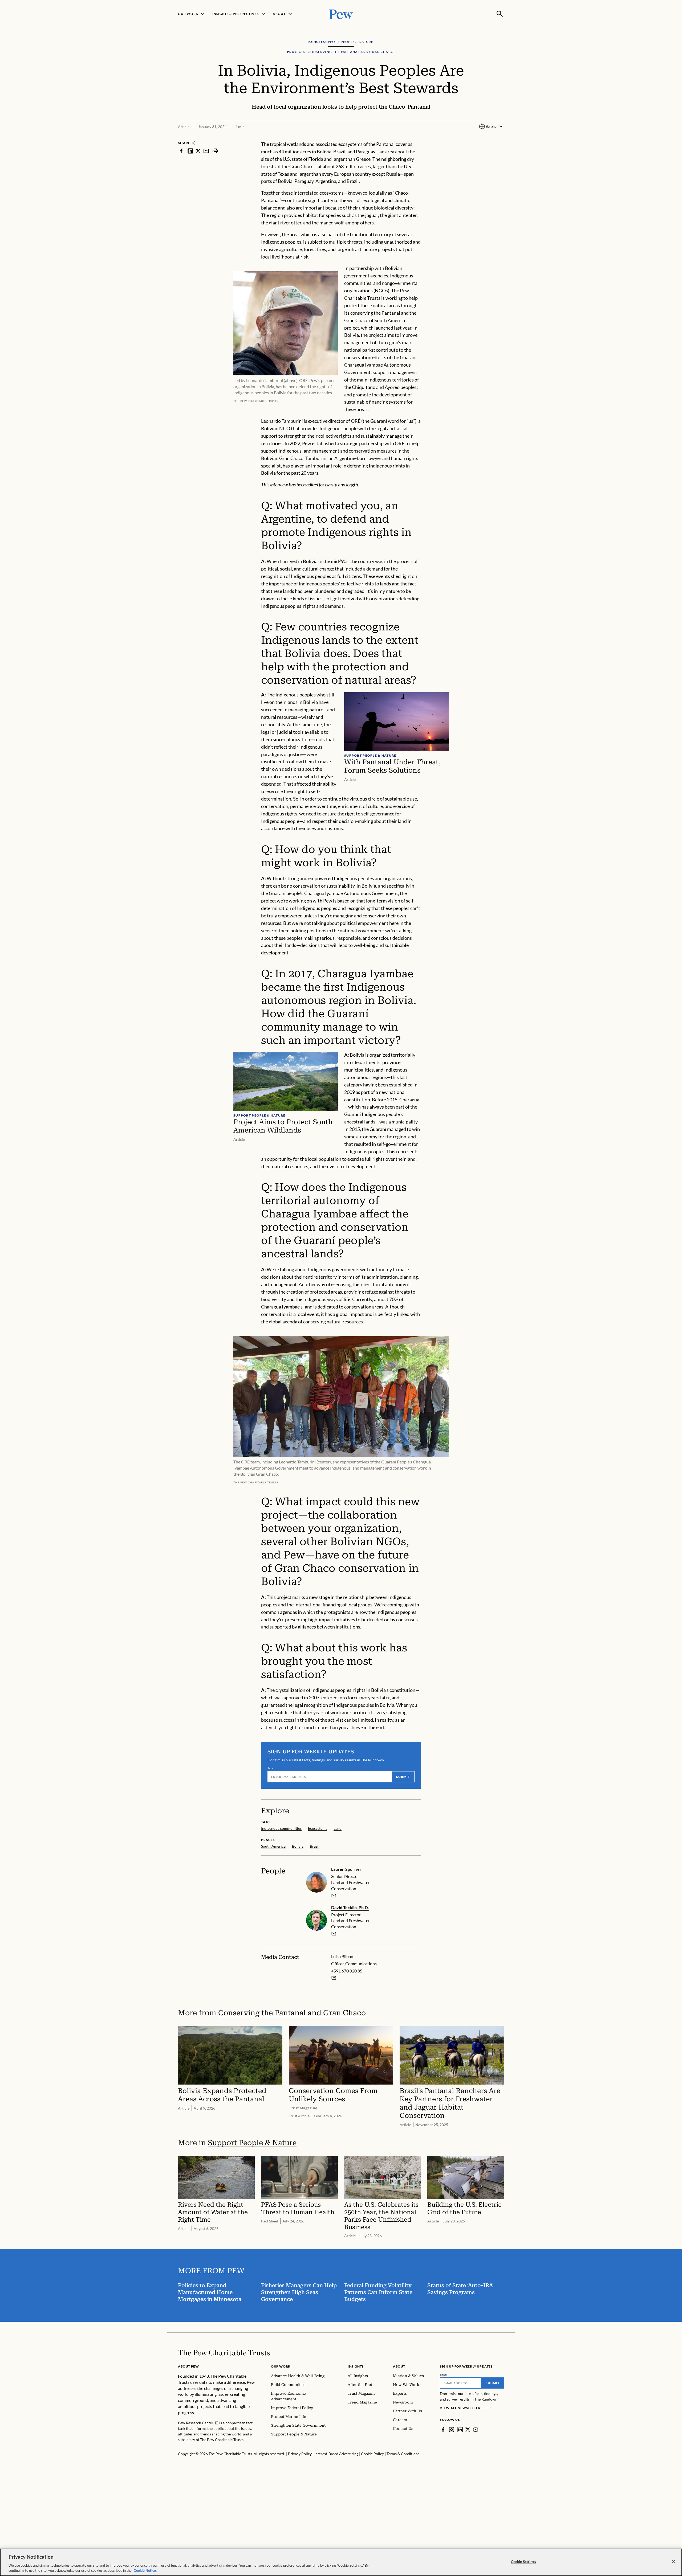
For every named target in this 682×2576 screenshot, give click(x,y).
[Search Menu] (500, 14)
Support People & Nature (252, 2143)
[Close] (673, 2562)
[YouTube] (476, 2430)
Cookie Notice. (145, 2570)
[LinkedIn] (460, 2430)
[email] (206, 151)
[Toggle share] (501, 137)
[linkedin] (190, 151)
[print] (215, 151)
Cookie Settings (523, 2562)
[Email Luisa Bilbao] (334, 1978)
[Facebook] (443, 2430)
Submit (403, 1777)
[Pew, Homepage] (341, 14)
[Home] (224, 2353)
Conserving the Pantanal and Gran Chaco (292, 2013)
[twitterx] (198, 151)
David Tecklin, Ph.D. (350, 1907)
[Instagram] (452, 2430)
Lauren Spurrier (346, 1869)
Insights (356, 2366)
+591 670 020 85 (347, 1971)
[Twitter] (468, 2430)
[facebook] (181, 151)
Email (271, 1768)
